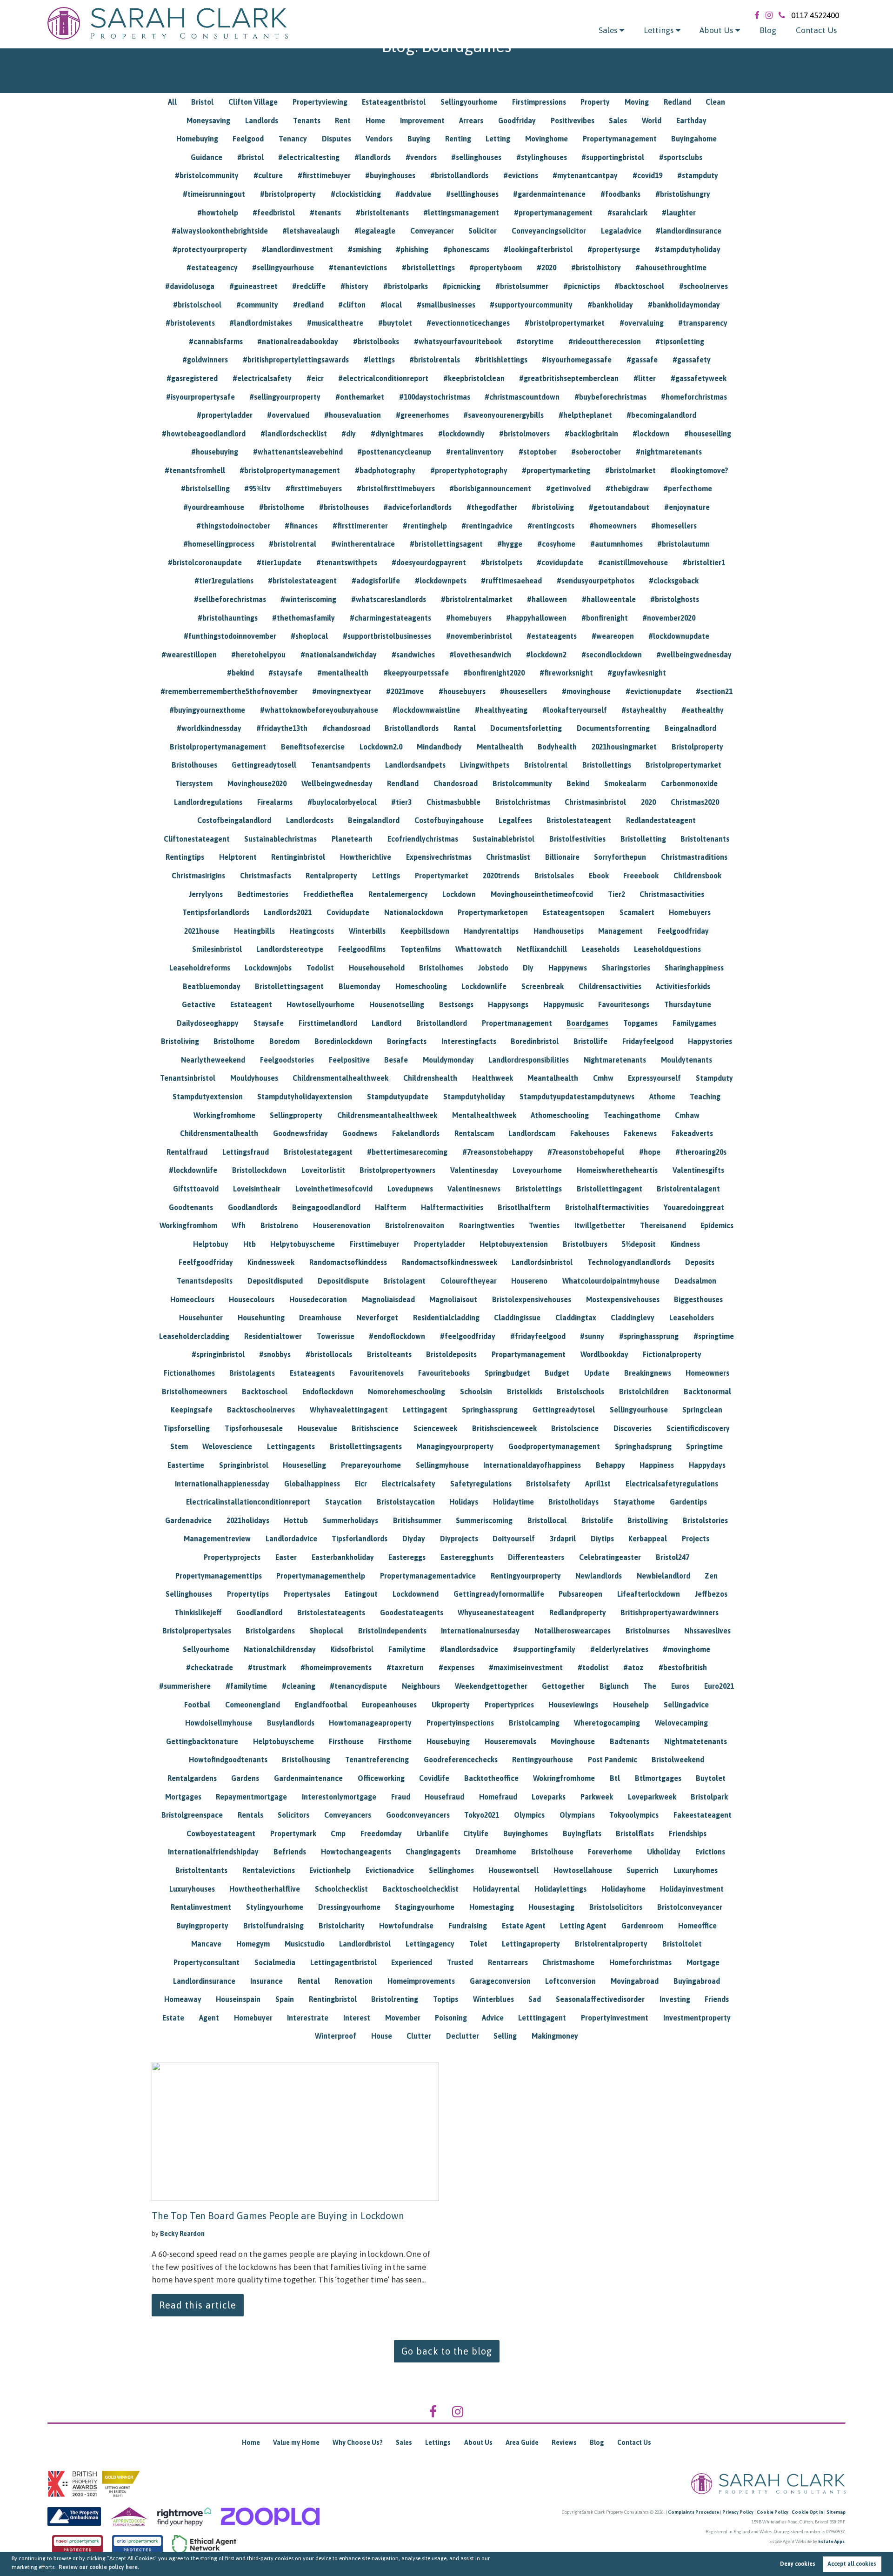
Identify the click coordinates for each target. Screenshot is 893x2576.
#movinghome (686, 1649)
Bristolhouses (194, 765)
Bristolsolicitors (616, 1907)
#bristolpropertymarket (565, 323)
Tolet (478, 1944)
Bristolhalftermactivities (607, 1207)
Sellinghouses (189, 1594)
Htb (250, 1244)
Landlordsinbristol (542, 1262)
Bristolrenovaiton (415, 1225)
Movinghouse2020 (257, 783)
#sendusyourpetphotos (596, 581)
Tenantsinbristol (188, 1078)
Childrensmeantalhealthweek (387, 1115)
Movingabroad (635, 1981)
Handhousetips (559, 931)
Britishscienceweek (504, 1428)
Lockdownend (416, 1594)
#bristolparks (406, 286)
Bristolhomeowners (194, 1392)
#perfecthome (688, 488)
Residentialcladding (446, 1318)
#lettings (379, 360)
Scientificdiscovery (698, 1428)
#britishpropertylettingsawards (296, 360)
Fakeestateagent (703, 1815)
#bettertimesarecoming (407, 1152)
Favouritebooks (444, 1373)
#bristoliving (553, 507)
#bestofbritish (683, 1667)
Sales (608, 30)
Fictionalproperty (672, 1354)
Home (375, 120)
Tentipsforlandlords (216, 912)
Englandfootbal (321, 1705)
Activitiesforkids (683, 986)
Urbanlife (433, 1833)
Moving (637, 102)
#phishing (412, 249)
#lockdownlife (193, 1170)
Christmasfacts (266, 876)
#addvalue (413, 194)
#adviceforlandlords (417, 507)
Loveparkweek (652, 1797)
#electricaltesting (309, 157)
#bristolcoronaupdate (205, 562)
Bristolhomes (441, 968)
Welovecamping (681, 1723)
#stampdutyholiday (688, 249)
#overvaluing (642, 323)
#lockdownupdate (679, 636)
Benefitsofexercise (313, 747)
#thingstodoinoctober (233, 526)
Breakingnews (648, 1373)
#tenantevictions (358, 268)
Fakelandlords (416, 1133)
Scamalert (637, 912)
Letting (498, 139)
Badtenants (630, 1741)
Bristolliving (648, 1520)
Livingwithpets (485, 765)
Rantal (465, 728)
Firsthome (395, 1741)
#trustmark (267, 1667)
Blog (768, 30)
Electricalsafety (408, 1484)
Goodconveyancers (418, 1815)
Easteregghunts (467, 1557)
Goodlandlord (259, 1613)
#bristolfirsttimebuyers (396, 488)
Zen (711, 1576)
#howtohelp (218, 213)
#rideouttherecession (605, 341)
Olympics (529, 1815)
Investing (675, 1999)
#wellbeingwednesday (694, 655)
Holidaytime (513, 1502)
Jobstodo (493, 968)
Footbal (197, 1705)
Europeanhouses (389, 1705)
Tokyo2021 (482, 1815)
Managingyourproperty (455, 1446)
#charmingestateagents (390, 618)
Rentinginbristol (298, 857)
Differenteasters (536, 1557)
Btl (615, 1778)
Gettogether (563, 1686)
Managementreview (217, 1539)
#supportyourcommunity (531, 305)
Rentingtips (185, 857)
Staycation (343, 1502)
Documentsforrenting (613, 728)
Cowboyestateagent (221, 1833)
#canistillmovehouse (633, 562)
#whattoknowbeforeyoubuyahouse (319, 710)
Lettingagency (430, 1944)
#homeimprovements (336, 1667)
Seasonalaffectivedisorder (600, 1999)
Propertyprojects (232, 1557)
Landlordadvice (291, 1539)
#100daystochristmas (435, 397)
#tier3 (401, 802)
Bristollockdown (259, 1170)
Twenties (544, 1225)
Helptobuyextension (514, 1244)
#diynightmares (397, 434)
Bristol (202, 102)
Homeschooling (421, 986)
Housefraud (444, 1797)
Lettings (659, 30)
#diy (349, 434)
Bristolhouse (552, 1852)
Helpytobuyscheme (303, 1244)
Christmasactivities (672, 894)
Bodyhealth (557, 747)
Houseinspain (238, 1999)
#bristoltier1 (704, 562)
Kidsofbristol (352, 1649)
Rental (309, 1981)
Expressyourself (654, 1078)
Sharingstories (626, 968)
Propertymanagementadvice (428, 1576)
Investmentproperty (697, 2018)
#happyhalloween (536, 618)
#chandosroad (346, 728)
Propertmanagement (517, 1023)
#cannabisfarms (216, 341)
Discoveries (633, 1428)
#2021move (405, 691)
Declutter (463, 2036)
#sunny (592, 1336)
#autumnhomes (616, 544)
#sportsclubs (681, 157)
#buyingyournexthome (207, 710)
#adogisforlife (376, 581)
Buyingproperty (202, 1926)
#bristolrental (293, 544)
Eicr (361, 1484)
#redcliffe (309, 286)
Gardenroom (642, 1926)
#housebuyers (462, 691)
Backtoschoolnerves (261, 1410)
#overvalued (288, 415)
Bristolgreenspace (192, 1815)
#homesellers (674, 526)
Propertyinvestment (615, 2018)
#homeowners (613, 526)
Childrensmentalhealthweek (340, 1078)
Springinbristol (244, 1465)
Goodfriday (517, 120)
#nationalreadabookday (298, 341)
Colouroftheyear (469, 1281)
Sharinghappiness (694, 968)
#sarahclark (627, 213)
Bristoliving (180, 1041)
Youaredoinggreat (694, 1207)
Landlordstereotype (290, 949)
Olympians (577, 1815)
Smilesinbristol (217, 949)
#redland (308, 305)
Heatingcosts (312, 931)
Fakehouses (590, 1133)
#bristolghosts (675, 599)
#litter (645, 378)
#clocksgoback (674, 581)
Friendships (688, 1833)
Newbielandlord (663, 1576)
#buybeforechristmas (610, 397)
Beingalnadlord (690, 728)
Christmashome (568, 1962)
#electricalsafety (262, 378)
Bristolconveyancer (690, 1907)
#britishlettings (501, 360)
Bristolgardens (270, 1631)
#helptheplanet (585, 415)
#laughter (679, 213)
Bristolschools (580, 1392)
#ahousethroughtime (671, 268)
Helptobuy (211, 1244)
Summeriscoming (484, 1520)
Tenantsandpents (341, 765)
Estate (173, 2018)
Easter (286, 1557)
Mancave (206, 1944)
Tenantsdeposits (205, 1281)
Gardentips (688, 1502)
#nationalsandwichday (339, 655)
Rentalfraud (187, 1152)
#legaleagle (375, 231)
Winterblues (493, 1999)
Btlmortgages (658, 1778)
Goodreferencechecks (461, 1760)
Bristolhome (234, 1041)
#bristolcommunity (207, 175)
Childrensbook (697, 876)
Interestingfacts (469, 1041)
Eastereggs (407, 1557)
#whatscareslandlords (389, 599)
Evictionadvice (390, 1870)
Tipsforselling (187, 1428)
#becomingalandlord (661, 415)
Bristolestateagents (331, 1613)
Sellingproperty (296, 1115)
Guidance (207, 157)
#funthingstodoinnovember (230, 636)
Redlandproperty (578, 1613)
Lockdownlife (484, 986)
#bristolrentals (435, 360)
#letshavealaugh (311, 231)
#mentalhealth (343, 673)
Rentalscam (474, 1133)
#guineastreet (253, 286)
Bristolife (597, 1520)
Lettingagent (425, 1410)
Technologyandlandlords (629, 1262)
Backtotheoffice (491, 1778)
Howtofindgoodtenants (228, 1760)
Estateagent (251, 1004)
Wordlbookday (604, 1354)
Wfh (239, 1225)
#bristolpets (502, 562)
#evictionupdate (653, 691)
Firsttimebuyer (374, 1244)
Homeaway (183, 1999)
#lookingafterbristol (538, 249)
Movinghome (546, 139)
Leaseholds (601, 949)
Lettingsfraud (246, 1152)
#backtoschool (639, 286)
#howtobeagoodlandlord (204, 434)
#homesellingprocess (219, 544)
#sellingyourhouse (283, 268)
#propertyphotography (469, 470)
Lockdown (459, 894)
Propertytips (248, 1594)
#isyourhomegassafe (577, 360)
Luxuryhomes (696, 1870)
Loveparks (549, 1797)
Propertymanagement (620, 139)
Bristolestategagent (318, 1152)
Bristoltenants (705, 839)
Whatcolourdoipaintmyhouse (611, 1281)
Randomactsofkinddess (348, 1262)
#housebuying (215, 452)
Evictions (710, 1852)
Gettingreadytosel (564, 1410)
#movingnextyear (342, 691)
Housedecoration (318, 1299)
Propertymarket (442, 876)
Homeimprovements (421, 1981)
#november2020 (669, 618)
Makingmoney (555, 2036)
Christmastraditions (694, 857)
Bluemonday (360, 986)
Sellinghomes (451, 1870)
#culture (268, 175)
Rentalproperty (331, 876)
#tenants (325, 213)
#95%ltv (257, 488)
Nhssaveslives (707, 1631)
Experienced (412, 1962)
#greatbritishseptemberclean (569, 378)
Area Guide (522, 2442)
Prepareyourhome (371, 1465)
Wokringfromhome (564, 1778)
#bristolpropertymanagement (290, 470)
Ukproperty (451, 1705)
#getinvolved (568, 488)
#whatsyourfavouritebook (458, 341)
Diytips (602, 1539)
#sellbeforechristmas (230, 599)
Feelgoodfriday (683, 931)
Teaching (705, 1097)
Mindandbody (439, 747)
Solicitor (483, 231)
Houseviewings (573, 1705)
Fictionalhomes (189, 1373)
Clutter (419, 2036)
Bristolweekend (678, 1760)
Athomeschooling (560, 1115)
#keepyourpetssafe (416, 673)
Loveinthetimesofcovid (334, 1189)
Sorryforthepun (620, 857)
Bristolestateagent (579, 820)
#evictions (521, 175)
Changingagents (433, 1852)
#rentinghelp (425, 526)
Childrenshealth (430, 1078)
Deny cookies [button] (798, 2564)
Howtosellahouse (583, 1870)
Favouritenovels (377, 1373)
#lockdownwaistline (426, 710)
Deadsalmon (695, 1281)
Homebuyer (253, 2018)
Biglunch (614, 1686)
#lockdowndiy (461, 434)
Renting (458, 139)
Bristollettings (607, 765)
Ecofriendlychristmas (423, 839)
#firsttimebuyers (314, 488)
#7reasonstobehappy (498, 1152)
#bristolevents (190, 323)
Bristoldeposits (451, 1354)
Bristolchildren (644, 1392)
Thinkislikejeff (198, 1613)
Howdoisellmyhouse (219, 1723)
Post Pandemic (613, 1760)
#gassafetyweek (699, 378)
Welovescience (227, 1446)
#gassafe (642, 360)
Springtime (704, 1446)
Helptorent (238, 857)
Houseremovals (510, 1741)
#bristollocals (329, 1354)
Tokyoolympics (634, 1815)
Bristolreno (279, 1225)
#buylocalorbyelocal (342, 802)
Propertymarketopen (493, 912)
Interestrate (308, 2018)
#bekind (240, 673)
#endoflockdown (397, 1336)
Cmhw (603, 1078)
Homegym (253, 1944)
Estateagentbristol (394, 102)
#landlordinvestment (297, 249)
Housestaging (551, 1907)
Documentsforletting (526, 728)
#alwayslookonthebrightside (220, 231)
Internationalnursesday (480, 1631)
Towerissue (336, 1336)
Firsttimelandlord (328, 1023)
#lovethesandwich (480, 655)
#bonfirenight (605, 618)
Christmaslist (508, 857)
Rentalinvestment (201, 1907)
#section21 (714, 691)
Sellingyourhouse (639, 1410)
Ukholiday (664, 1852)
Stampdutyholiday (474, 1097)
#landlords (373, 157)
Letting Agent (583, 1926)
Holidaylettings (560, 1889)
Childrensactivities (610, 986)
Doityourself (514, 1539)
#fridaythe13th (282, 728)
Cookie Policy (773, 2512)
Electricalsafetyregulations (672, 1484)
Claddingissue (517, 1318)
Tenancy (293, 139)
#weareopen (613, 636)
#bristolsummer (522, 286)
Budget (557, 1373)
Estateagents (312, 1373)
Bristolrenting (395, 1999)
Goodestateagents (412, 1613)
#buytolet (395, 323)
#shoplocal (309, 636)
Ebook (599, 876)
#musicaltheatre (335, 323)
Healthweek (493, 1078)
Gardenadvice (188, 1520)
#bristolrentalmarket (477, 599)
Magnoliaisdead (388, 1299)
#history (354, 286)
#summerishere (185, 1686)
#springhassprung (649, 1336)
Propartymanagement (529, 1354)
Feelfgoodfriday (206, 1262)
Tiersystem (194, 783)
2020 (648, 802)
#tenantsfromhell (195, 470)
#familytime (246, 1686)
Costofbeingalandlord (234, 820)
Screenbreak (543, 986)
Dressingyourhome (349, 1907)
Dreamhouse (320, 1318)
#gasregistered (192, 378)
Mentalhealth (500, 747)
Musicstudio (305, 1944)
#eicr (315, 378)
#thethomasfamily (303, 618)
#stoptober (538, 452)
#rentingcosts (551, 526)
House (382, 2036)
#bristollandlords (459, 175)
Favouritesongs (624, 1004)
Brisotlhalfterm (524, 1207)
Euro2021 (719, 1686)
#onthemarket (360, 397)
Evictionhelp (330, 1870)
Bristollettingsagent (289, 986)
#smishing (365, 249)
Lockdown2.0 (381, 747)
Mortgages (183, 1797)
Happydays (707, 1465)
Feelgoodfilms (362, 949)
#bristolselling (205, 488)
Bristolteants (389, 1354)
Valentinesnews (474, 1189)
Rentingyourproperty (526, 1576)
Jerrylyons (206, 894)
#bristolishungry (683, 194)
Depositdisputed (275, 1281)
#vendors (421, 157)
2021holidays (248, 1520)
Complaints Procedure (693, 2512)
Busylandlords (291, 1723)
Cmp (338, 1833)
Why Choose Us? (358, 2442)
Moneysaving (208, 120)
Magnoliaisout (453, 1299)
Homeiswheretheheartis (617, 1170)
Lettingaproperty (531, 1944)
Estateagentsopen (574, 912)
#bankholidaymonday (684, 305)
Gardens (245, 1778)
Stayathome (634, 1502)
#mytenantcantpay (585, 175)
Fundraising (468, 1926)
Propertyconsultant (207, 1962)
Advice (493, 2018)
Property (595, 102)
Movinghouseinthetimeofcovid (542, 894)
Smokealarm (625, 783)
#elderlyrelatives (619, 1649)
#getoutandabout (619, 507)
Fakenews (640, 1133)
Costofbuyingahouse (449, 820)
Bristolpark (709, 1797)
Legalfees (515, 820)
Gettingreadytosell (264, 765)
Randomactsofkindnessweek (450, 1262)
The (650, 1686)
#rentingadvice (487, 526)
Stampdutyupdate (398, 1097)
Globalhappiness (312, 1484)
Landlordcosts (310, 820)
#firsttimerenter (360, 526)
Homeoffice (697, 1926)
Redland (677, 102)
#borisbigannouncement (490, 488)
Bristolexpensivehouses (532, 1299)
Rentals (250, 1815)
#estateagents (552, 636)
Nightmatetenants (696, 1741)
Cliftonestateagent (197, 839)
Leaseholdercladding (194, 1336)
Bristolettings (539, 1189)
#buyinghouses (390, 175)
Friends (717, 1999)
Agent (209, 2018)
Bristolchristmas (523, 802)
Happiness (657, 1465)
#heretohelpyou (258, 655)
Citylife (476, 1833)
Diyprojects (459, 1539)
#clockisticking (356, 194)
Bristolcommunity (522, 783)
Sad (535, 1999)
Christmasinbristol (595, 802)
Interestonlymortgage (339, 1797)
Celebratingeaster (610, 1557)
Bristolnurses (648, 1631)
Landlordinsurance (204, 1981)
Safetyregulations (481, 1484)
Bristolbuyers (585, 1244)
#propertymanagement (553, 213)
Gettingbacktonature (202, 1741)
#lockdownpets (441, 581)
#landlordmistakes (261, 323)
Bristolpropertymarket (683, 765)
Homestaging (492, 1907)
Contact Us (816, 30)
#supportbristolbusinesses (387, 636)
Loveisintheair (257, 1189)
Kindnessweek (271, 1262)
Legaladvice (621, 231)
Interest (357, 2018)
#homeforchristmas (694, 397)
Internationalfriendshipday (213, 1852)
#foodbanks (620, 194)
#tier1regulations (224, 581)
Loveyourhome (537, 1170)
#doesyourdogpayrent (429, 562)
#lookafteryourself (575, 710)
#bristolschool (197, 305)
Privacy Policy (738, 2512)
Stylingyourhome (275, 1907)
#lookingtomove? (699, 470)
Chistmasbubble (453, 802)
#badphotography (385, 470)
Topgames (640, 1023)
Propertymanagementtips (219, 1576)
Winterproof (336, 2036)
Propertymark (293, 1833)
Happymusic (563, 1004)
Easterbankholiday (343, 1557)
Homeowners (707, 1373)
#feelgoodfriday (468, 1336)
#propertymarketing (556, 470)
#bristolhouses (344, 507)
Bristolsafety (548, 1484)
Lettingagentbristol (343, 1962)
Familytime (407, 1649)
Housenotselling (397, 1004)
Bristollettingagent (610, 1189)
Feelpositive (349, 1060)
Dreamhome (496, 1852)
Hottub (296, 1520)
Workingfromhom (188, 1225)
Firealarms (275, 802)
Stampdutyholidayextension (305, 1097)
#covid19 (647, 175)
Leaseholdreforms (200, 968)
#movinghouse (586, 691)
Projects (696, 1539)
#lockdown (651, 434)
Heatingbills (254, 931)
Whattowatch (479, 949)
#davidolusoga (190, 286)
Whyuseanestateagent (496, 1613)
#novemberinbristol (479, 636)
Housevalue (317, 1428)
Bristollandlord (442, 1023)
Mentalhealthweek (484, 1115)
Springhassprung (490, 1410)
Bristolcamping (534, 1723)
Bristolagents (252, 1373)
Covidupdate (348, 912)
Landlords (262, 120)
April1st (598, 1484)
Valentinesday (474, 1170)
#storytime (535, 341)
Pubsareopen (580, 1594)
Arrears (471, 120)
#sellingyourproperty (285, 397)
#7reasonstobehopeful (586, 1152)
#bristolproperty (288, 194)
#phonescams (466, 249)
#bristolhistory (596, 268)
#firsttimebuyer (324, 175)
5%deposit (639, 1244)
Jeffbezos (711, 1594)
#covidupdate (560, 562)
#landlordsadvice (469, 1649)
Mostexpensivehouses (623, 1299)
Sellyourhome (206, 1649)
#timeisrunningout (214, 194)
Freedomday (381, 1833)
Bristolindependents (392, 1631)
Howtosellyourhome (320, 1004)
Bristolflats (635, 1833)
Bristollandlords (412, 728)
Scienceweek (435, 1428)
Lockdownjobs (268, 968)
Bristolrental (546, 765)
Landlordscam (532, 1133)
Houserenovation (342, 1225)
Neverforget (377, 1318)
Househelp (631, 1705)
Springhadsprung (643, 1446)
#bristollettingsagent (446, 544)
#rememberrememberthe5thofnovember (229, 691)
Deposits (700, 1262)
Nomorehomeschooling (407, 1392)
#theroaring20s (701, 1152)
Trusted (460, 1962)
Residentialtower (273, 1336)
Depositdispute (343, 1281)
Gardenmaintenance (308, 1778)
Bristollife (590, 1041)
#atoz (633, 1667)
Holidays (464, 1502)
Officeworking (381, 1778)
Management (620, 931)
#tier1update (279, 562)
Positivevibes (573, 120)
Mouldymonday (448, 1060)
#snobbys (275, 1354)
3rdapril (563, 1539)
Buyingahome (694, 139)
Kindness (685, 1244)
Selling (505, 2036)
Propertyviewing (320, 102)
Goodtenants (191, 1207)
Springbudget (507, 1373)
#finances (301, 526)
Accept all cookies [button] (852, 2564)
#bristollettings (428, 268)
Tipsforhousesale (254, 1428)
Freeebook (641, 876)
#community (257, 305)
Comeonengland (253, 1705)
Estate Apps (831, 2541)
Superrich (643, 1870)
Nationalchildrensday (280, 1649)
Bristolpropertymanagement (218, 747)
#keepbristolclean (474, 378)
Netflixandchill (542, 949)
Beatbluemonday (212, 986)
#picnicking (461, 286)
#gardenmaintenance (549, 194)
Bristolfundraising (273, 1926)
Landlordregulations (208, 802)
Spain (285, 1999)
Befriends (290, 1852)
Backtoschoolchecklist (421, 1889)
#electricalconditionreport (383, 378)
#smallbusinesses (446, 305)
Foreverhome (610, 1852)
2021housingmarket (624, 747)
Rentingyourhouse (543, 1760)
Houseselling (304, 1465)
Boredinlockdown (343, 1041)
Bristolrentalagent (688, 1189)
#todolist (593, 1667)
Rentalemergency (398, 894)
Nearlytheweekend (213, 1060)
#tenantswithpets (347, 562)
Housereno (529, 1281)
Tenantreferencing (377, 1760)
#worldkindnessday (209, 728)
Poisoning (451, 2018)
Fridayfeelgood (648, 1041)
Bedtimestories (263, 894)
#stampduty (698, 175)
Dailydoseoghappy (208, 1023)
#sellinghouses (476, 157)
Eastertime (186, 1465)
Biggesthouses (698, 1299)
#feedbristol (274, 213)
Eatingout (361, 1594)
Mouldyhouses (254, 1078)
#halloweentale (609, 599)
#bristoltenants (382, 213)
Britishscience (375, 1428)
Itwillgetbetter (600, 1225)
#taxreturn (405, 1667)
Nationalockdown (414, 912)
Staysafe (269, 1023)
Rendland (403, 783)
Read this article (198, 2305)
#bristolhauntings (228, 618)
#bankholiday (610, 305)
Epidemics (717, 1225)
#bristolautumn (683, 544)
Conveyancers (348, 1815)
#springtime (714, 1336)
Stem (179, 1446)
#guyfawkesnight (637, 673)
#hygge (510, 544)
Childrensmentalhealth (219, 1133)
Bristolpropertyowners (397, 1170)
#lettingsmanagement (461, 213)
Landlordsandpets (415, 765)
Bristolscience (575, 1428)
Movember (403, 2018)
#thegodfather (492, 507)
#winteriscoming (308, 599)
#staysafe (285, 673)
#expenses (456, 1667)
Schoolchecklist (341, 1889)
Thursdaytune (688, 1004)
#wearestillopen (189, 655)
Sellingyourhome (469, 102)
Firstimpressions (539, 102)
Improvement (422, 120)
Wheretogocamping (607, 1723)
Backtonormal (707, 1392)
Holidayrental (496, 1889)
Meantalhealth (553, 1078)
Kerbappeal (648, 1539)
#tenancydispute (358, 1686)
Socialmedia (275, 1962)
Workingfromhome (224, 1115)
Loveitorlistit (323, 1170)
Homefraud (498, 1797)
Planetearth (352, 839)
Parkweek (597, 1797)
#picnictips (582, 286)
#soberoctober (596, 452)
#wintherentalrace (363, 544)
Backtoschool (265, 1392)
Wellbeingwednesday (337, 783)
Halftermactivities (452, 1207)
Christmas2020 (695, 802)
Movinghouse (573, 1741)
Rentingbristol (333, 1999)
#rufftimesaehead (511, 581)
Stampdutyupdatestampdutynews (577, 1097)
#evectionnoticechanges (468, 323)
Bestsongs (456, 1004)
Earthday (691, 120)
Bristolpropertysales (197, 1631)
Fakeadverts (692, 1133)
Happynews (568, 968)
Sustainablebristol (503, 839)
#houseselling (708, 434)
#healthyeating (501, 710)
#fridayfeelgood (538, 1336)
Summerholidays (350, 1520)
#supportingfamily (544, 1649)
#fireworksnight (566, 673)
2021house (202, 931)
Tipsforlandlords (360, 1539)
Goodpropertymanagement (554, 1446)
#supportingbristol (613, 157)
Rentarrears (508, 1962)
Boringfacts (407, 1041)
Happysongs (508, 1004)
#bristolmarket (630, 470)
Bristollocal (547, 1520)
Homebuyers (690, 912)
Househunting (261, 1318)
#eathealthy (703, 710)
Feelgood (248, 139)
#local (391, 305)
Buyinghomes (526, 1833)
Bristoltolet (682, 1944)
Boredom (284, 1041)
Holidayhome (623, 1889)
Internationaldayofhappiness (532, 1465)
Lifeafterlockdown (649, 1594)
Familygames (694, 1023)
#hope (650, 1152)
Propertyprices (509, 1705)
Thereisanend (663, 1225)
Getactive (199, 1004)
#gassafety (692, 360)
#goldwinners (205, 360)
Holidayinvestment (692, 1889)
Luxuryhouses (192, 1889)
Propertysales (307, 1594)
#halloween (547, 599)
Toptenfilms (421, 949)
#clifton (352, 305)
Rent (343, 120)
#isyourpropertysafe (200, 397)
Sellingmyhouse (442, 1465)
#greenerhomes (422, 415)
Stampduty (714, 1078)
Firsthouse (346, 1741)
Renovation (353, 1981)
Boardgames (587, 1023)
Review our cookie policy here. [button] (99, 2567)
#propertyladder (225, 415)
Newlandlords (599, 1576)
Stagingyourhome (425, 1907)
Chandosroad (456, 783)
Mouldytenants (686, 1060)
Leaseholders (692, 1318)
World (652, 120)
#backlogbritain (591, 434)
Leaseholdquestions (667, 949)
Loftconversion (570, 1981)
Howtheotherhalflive (265, 1889)
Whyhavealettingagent (349, 1410)
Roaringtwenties (487, 1225)
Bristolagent (404, 1281)
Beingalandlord (374, 820)
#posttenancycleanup (394, 452)
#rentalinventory (475, 452)
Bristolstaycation (406, 1502)
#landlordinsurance (689, 231)
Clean (715, 102)
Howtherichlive (366, 857)
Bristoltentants (201, 1870)
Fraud (401, 1797)
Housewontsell (513, 1870)
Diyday (414, 1539)
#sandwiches (413, 655)
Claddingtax (576, 1318)
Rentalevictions (269, 1870)
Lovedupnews (410, 1189)
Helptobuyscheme (283, 1741)
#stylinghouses (542, 157)
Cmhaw (687, 1115)
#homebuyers (469, 618)
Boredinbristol (535, 1041)
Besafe (396, 1060)
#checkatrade (210, 1667)
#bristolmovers (524, 434)
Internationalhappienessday (222, 1484)
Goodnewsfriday (300, 1133)
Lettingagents (291, 1446)
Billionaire (562, 857)
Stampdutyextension (208, 1097)
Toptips (446, 1999)
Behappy (610, 1465)
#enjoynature (687, 507)
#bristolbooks (376, 341)
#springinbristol (218, 1354)
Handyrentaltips (491, 931)
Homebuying (197, 139)
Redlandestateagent (661, 820)
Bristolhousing (306, 1760)
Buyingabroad (697, 1981)
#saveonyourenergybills (503, 415)
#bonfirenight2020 (494, 673)
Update (597, 1373)
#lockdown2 (546, 655)
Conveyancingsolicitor (549, 231)
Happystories (710, 1041)
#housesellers (523, 691)
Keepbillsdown (425, 931)
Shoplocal (327, 1631)
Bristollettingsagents (366, 1446)
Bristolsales (554, 876)
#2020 (546, 268)
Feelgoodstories (287, 1060)
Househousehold (377, 968)
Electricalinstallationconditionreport (248, 1502)
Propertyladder (440, 1244)
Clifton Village (253, 102)
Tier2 (616, 894)
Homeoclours (192, 1299)
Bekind (578, 783)
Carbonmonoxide (689, 783)
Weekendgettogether (491, 1686)
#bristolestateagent (302, 581)
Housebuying (448, 1741)
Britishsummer (417, 1520)
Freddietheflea (328, 894)
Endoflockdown (328, 1392)
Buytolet (711, 1778)
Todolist (320, 968)
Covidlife (434, 1778)
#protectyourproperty (210, 249)
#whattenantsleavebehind (298, 452)
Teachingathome (632, 1115)
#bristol (250, 157)
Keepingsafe (192, 1410)
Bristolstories (705, 1520)
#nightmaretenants (669, 452)
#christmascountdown (522, 397)
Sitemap (836, 2512)
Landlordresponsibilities (529, 1060)
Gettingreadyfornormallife (499, 1594)
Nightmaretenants (615, 1060)
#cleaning (299, 1686)
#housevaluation (353, 415)
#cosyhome (556, 544)
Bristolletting (643, 839)
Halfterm (390, 1207)
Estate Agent (524, 1926)
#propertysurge (614, 249)
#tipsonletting (680, 341)
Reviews (564, 2442)
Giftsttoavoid (196, 1189)
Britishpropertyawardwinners (670, 1613)
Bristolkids (525, 1392)
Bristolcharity (342, 1926)
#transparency (703, 323)
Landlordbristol (365, 1944)
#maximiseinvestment (526, 1667)
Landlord (387, 1023)
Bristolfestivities (577, 839)
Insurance (267, 1981)
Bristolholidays (573, 1502)
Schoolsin (476, 1392)
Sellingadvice (686, 1705)
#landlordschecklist (294, 434)
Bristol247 (673, 1557)
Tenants (307, 120)
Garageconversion (500, 1981)
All (172, 102)
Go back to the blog (447, 2351)
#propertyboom (496, 268)
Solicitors (293, 1815)
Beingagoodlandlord (326, 1207)
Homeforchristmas (640, 1962)
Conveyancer (432, 231)
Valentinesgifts (698, 1170)
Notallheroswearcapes (573, 1631)
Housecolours (252, 1299)
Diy (528, 968)
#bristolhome (282, 507)
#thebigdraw (627, 488)
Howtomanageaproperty (370, 1723)
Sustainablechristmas (280, 839)
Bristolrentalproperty (611, 1944)
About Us (716, 30)
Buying (419, 139)
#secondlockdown (612, 655)
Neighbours (421, 1686)
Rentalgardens (192, 1778)
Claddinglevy (633, 1318)
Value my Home (296, 2442)
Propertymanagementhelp (321, 1576)
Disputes (337, 139)
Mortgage (703, 1962)
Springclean (702, 1410)
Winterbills (367, 931)
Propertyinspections (460, 1723)
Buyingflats (582, 1833)
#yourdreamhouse (214, 507)
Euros (680, 1686)
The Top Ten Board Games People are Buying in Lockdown (278, 2215)
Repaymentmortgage (251, 1797)
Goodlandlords (253, 1207)
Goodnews (360, 1133)
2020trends (501, 876)
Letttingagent (542, 2018)
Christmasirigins (198, 876)
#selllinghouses (472, 194)
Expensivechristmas (439, 857)
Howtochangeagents (356, 1852)
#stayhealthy (644, 710)
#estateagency (212, 268)
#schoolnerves (703, 286)
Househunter (201, 1318)
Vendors (379, 139)
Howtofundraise (406, 1926)
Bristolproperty (697, 747)
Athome (662, 1097)
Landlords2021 (288, 912)
